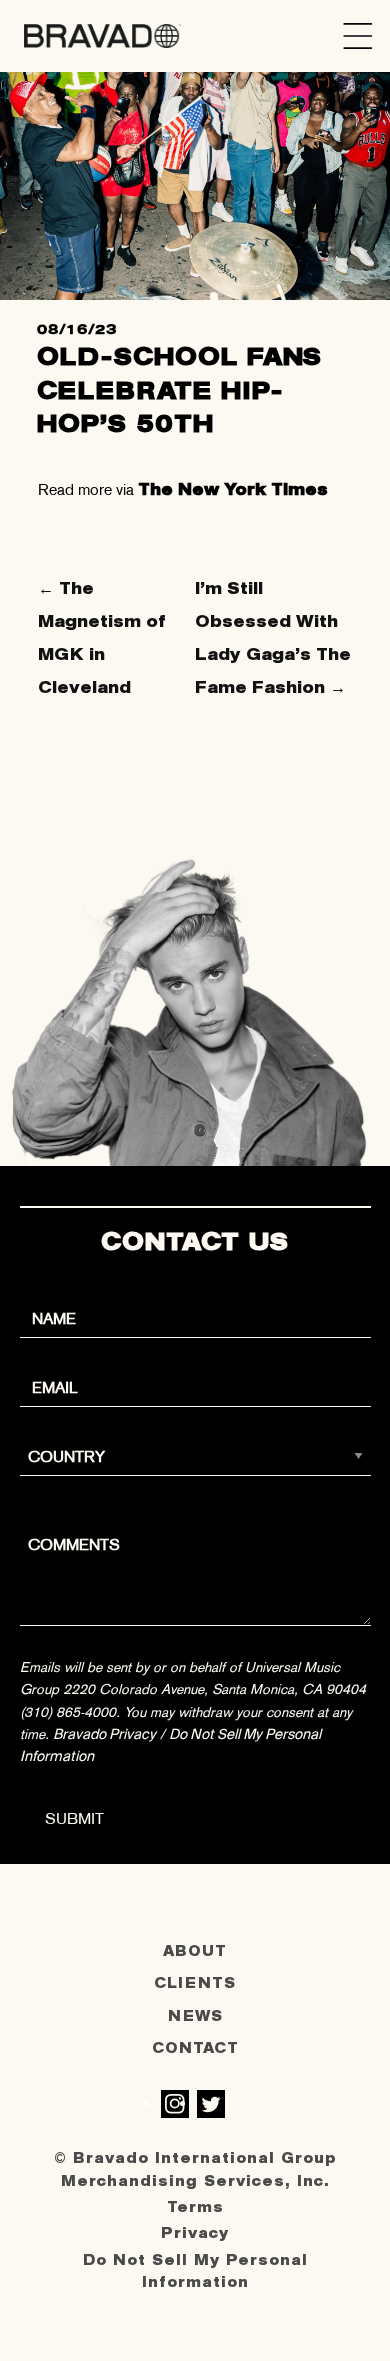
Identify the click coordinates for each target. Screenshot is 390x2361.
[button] (358, 36)
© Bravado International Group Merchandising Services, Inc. (195, 2169)
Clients (195, 1983)
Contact (195, 2048)
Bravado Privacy (104, 1734)
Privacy (195, 2233)
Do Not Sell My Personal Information (195, 2271)
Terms (195, 2207)
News (195, 2016)
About (195, 1951)
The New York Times (233, 489)
